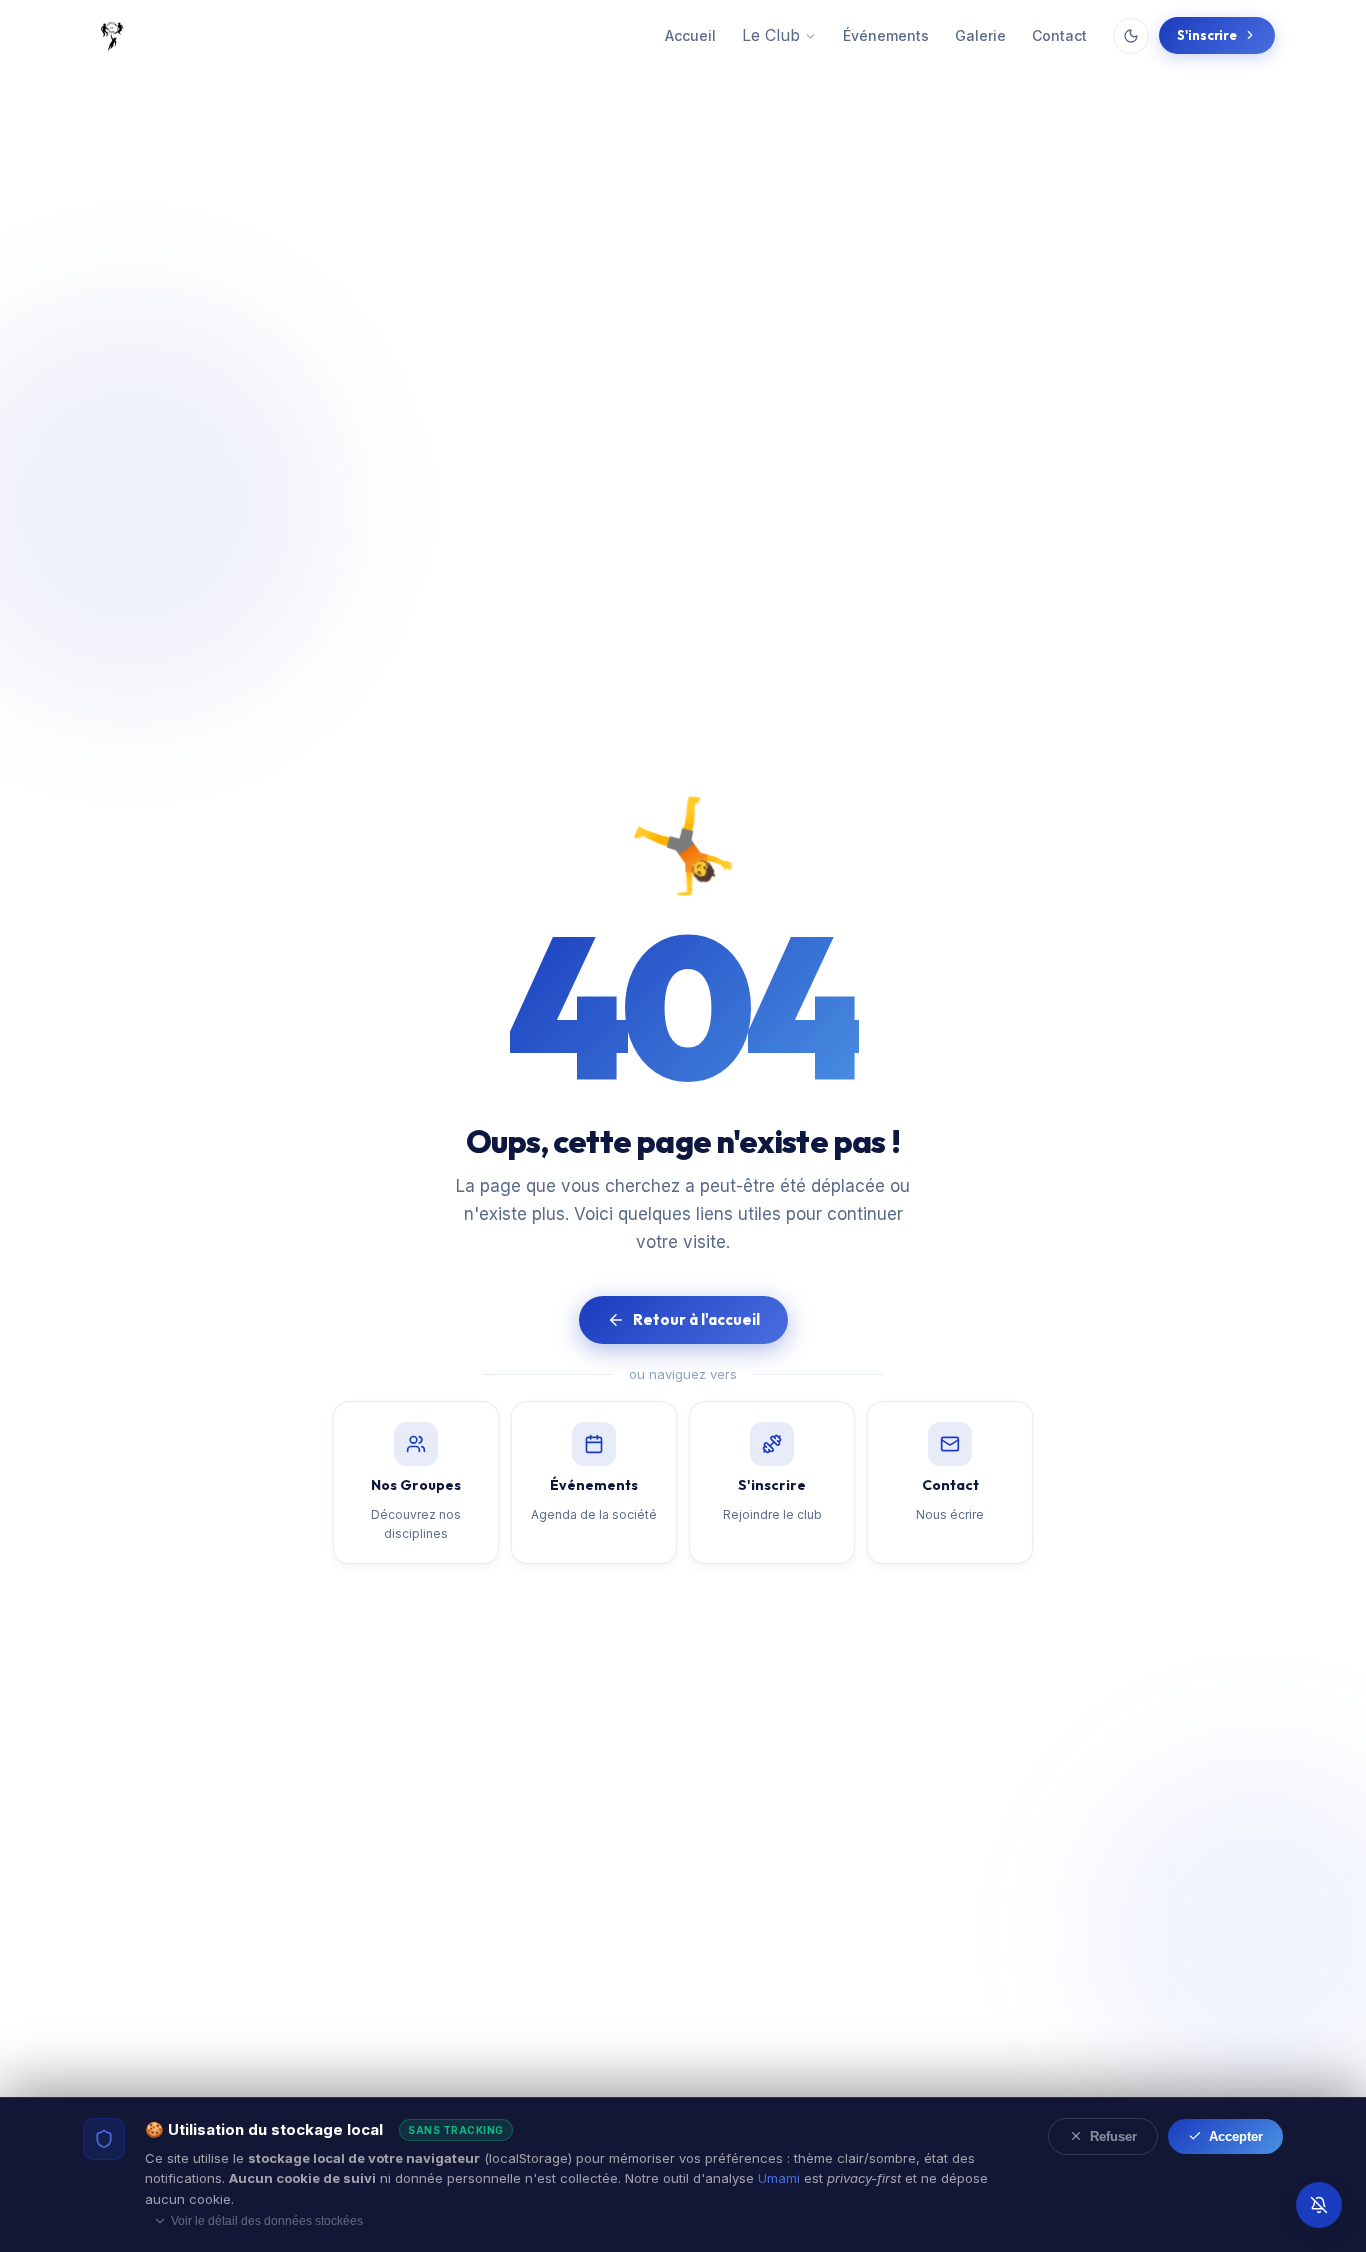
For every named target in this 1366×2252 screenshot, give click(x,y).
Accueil (690, 35)
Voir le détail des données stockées (267, 2221)
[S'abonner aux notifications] (1319, 2205)
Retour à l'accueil (696, 1319)
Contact (1059, 35)
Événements (886, 35)
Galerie (980, 35)
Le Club (771, 35)
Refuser (1113, 2136)
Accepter (1236, 2136)
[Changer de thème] (1131, 36)
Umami (779, 2178)
